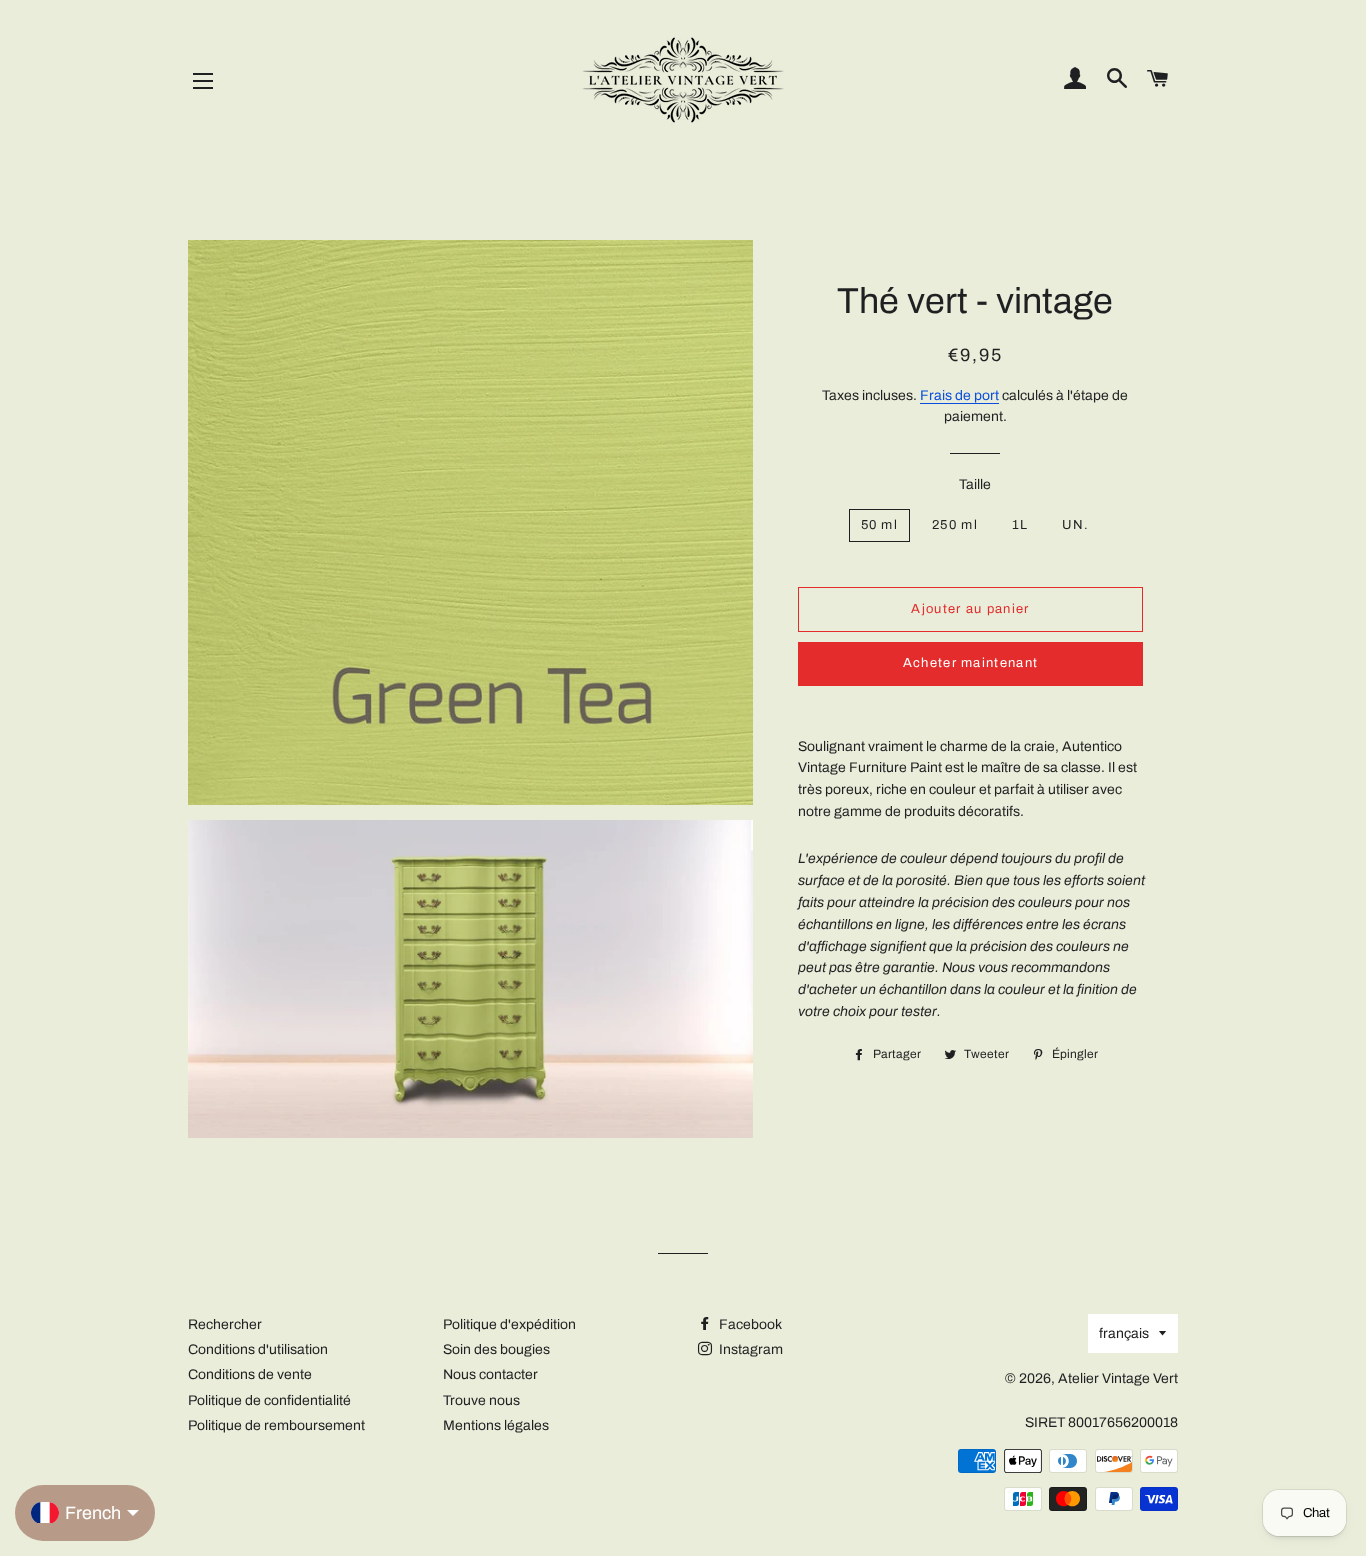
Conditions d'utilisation (258, 1349)
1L (1020, 525)
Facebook (749, 1324)
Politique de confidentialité (269, 1400)
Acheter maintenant (970, 663)
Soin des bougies (496, 1349)
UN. (1075, 525)
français (1124, 1333)
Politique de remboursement (276, 1425)
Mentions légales (496, 1425)
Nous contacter (490, 1374)
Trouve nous (481, 1400)
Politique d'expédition (509, 1324)
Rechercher (225, 1324)
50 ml (880, 525)
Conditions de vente (250, 1374)
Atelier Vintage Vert (1118, 1378)
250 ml (955, 525)
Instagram (749, 1349)
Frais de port (959, 395)
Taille (975, 484)
